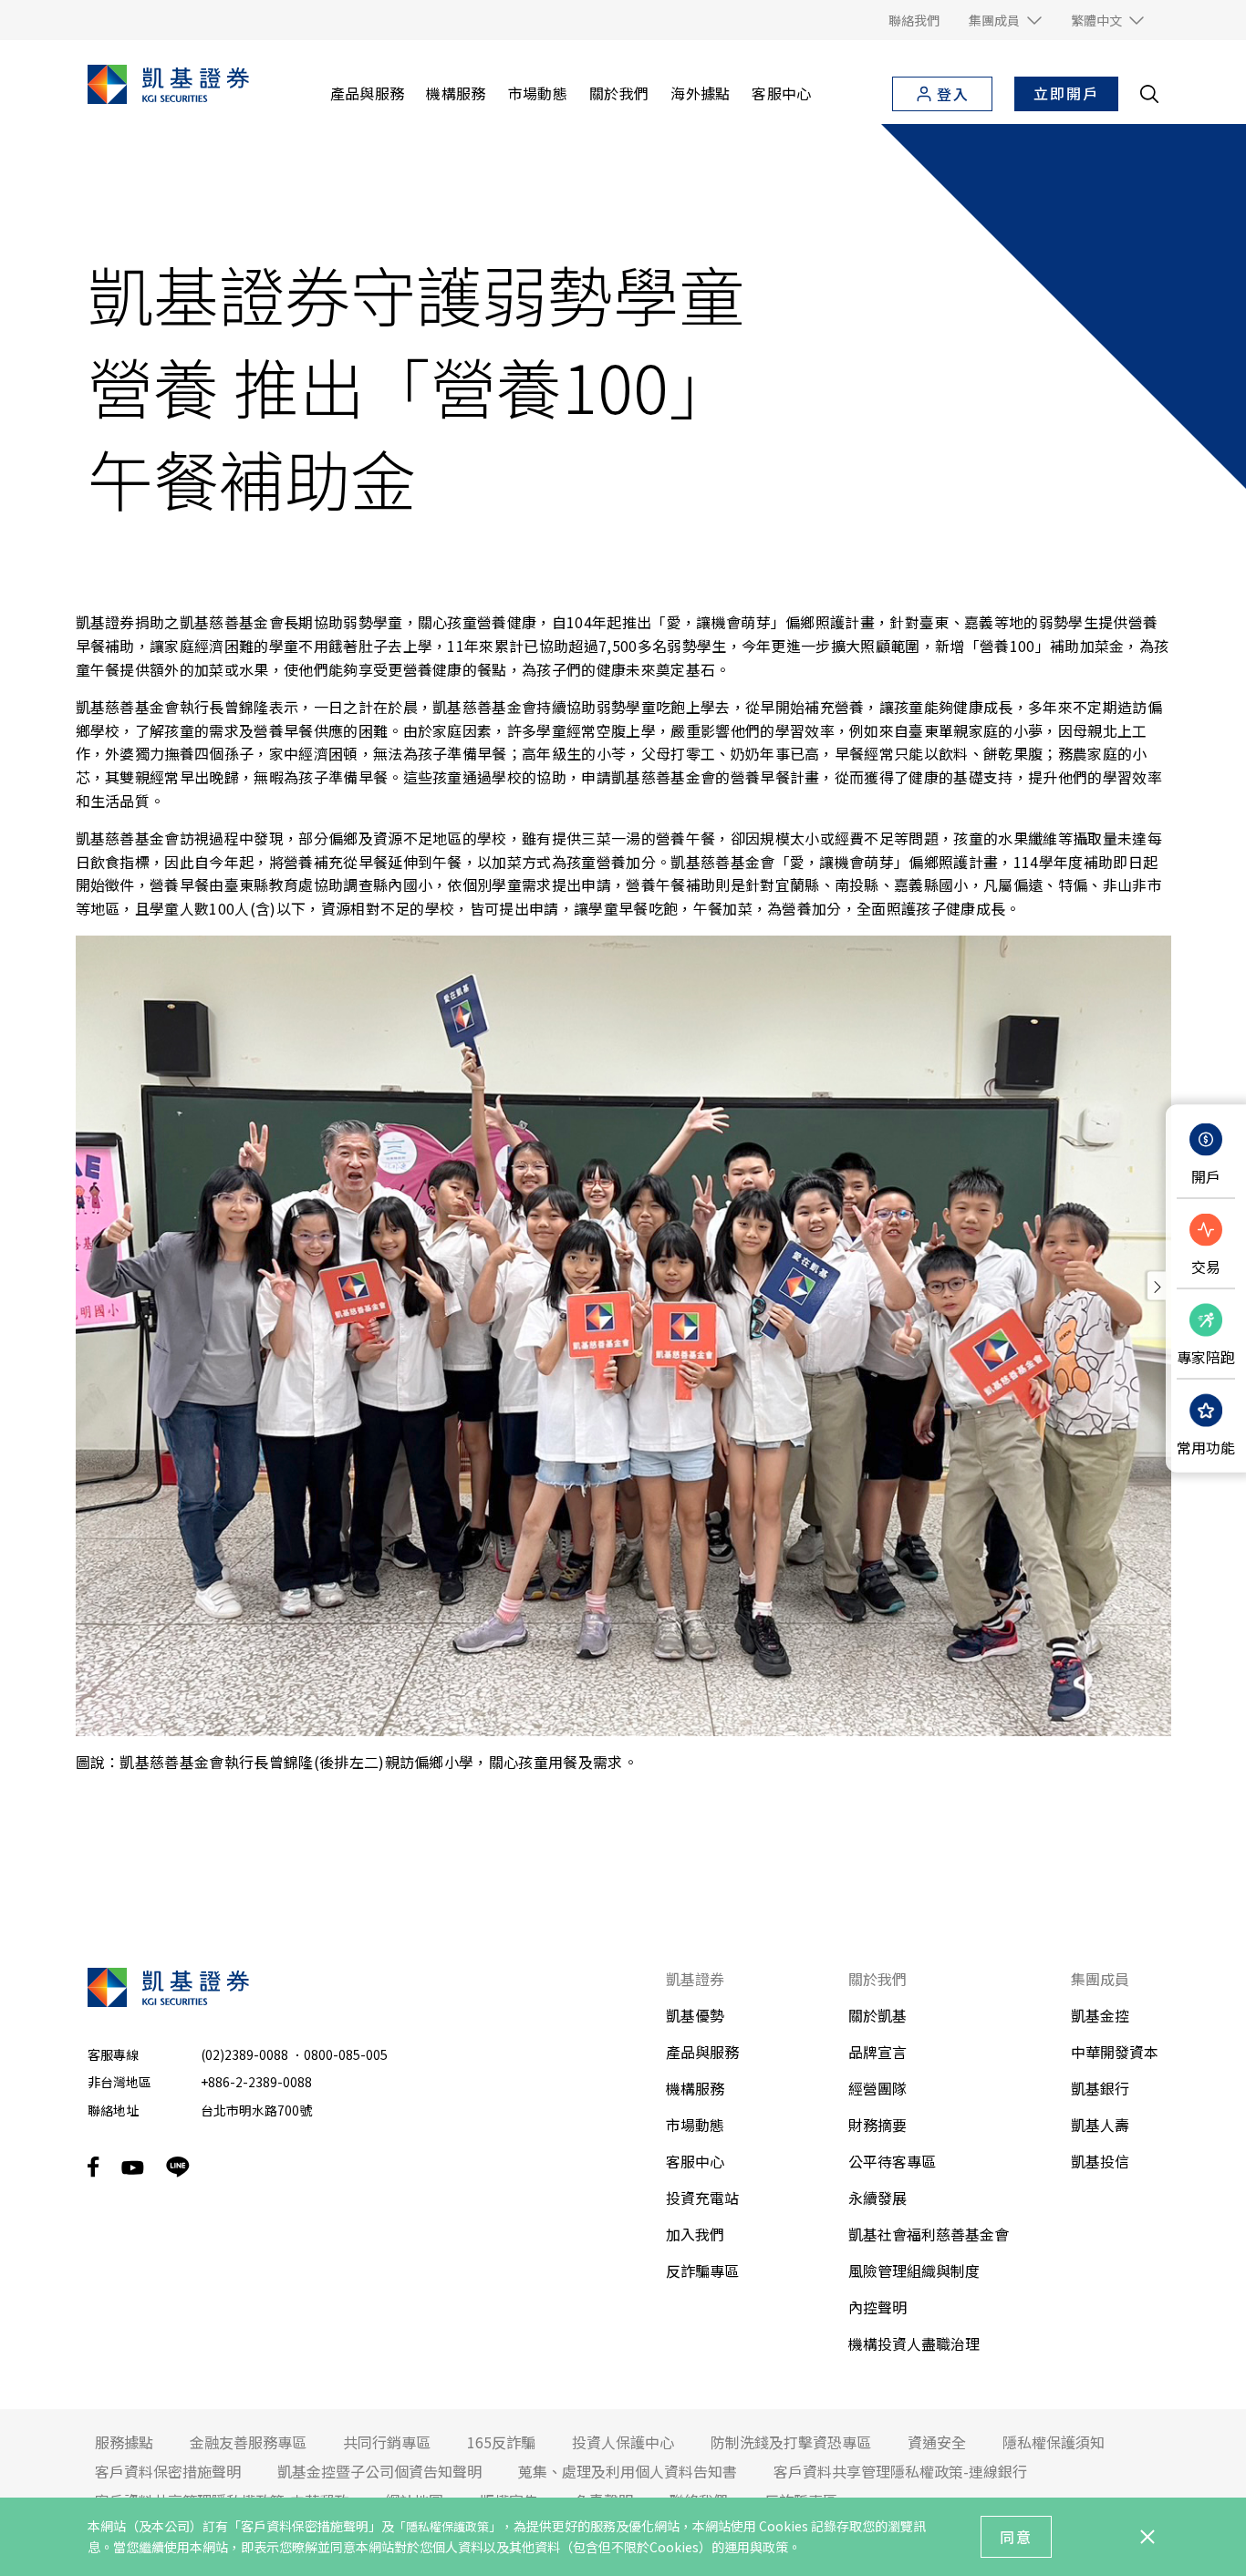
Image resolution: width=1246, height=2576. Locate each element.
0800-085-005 (346, 2054)
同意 (1016, 2537)
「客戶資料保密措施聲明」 (305, 2526)
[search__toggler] (1149, 94)
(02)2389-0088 (244, 2054)
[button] (1005, 20)
